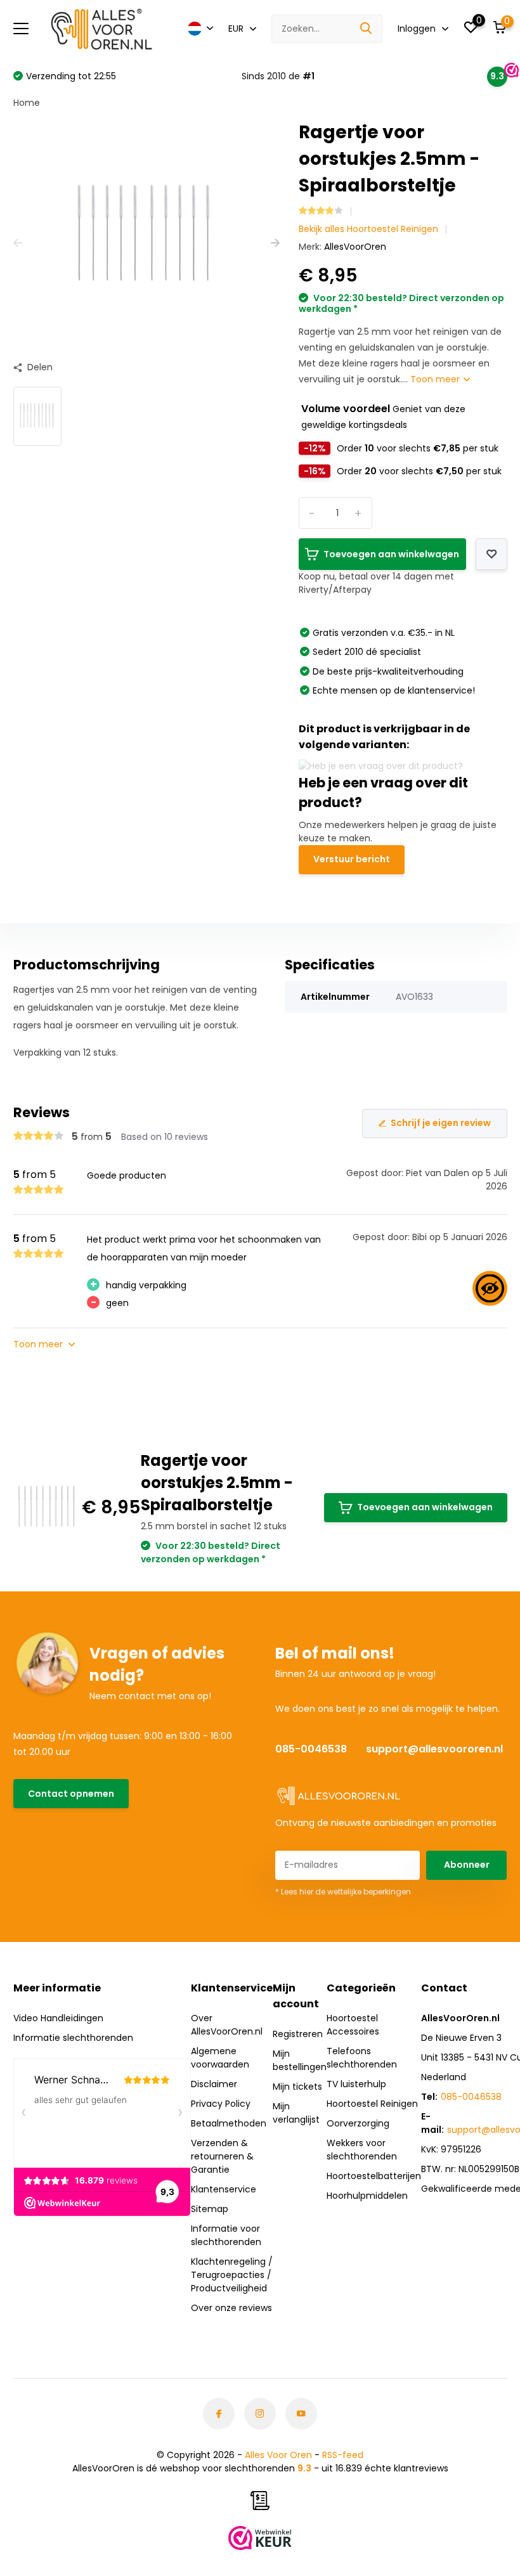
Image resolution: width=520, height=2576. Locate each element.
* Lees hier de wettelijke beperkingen (343, 1892)
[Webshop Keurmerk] (260, 2538)
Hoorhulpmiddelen (367, 2196)
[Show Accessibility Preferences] (490, 1288)
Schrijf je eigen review (441, 1123)
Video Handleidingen (58, 2018)
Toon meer (436, 379)
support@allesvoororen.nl (434, 1749)
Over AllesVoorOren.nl (227, 2025)
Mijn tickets (297, 2087)
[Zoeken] (367, 29)
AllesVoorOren (355, 247)
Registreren (298, 2034)
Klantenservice (224, 2189)
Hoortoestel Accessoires (353, 2025)
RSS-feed (343, 2455)
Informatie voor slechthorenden (226, 2235)
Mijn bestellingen (300, 2060)
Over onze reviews (231, 2308)
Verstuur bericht (352, 859)
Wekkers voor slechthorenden (362, 2150)
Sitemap (210, 2209)
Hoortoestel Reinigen (372, 2104)
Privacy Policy (221, 2104)
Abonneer (467, 1865)
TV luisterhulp (356, 2084)
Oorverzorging (358, 2123)
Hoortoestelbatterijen (374, 2176)
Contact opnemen (71, 1794)
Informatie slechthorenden (73, 2038)
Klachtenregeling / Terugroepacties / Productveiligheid (232, 2275)
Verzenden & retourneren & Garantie (222, 2156)
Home (27, 103)
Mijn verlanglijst (296, 2113)
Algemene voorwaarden (220, 2058)
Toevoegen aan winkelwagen (425, 1507)
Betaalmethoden (229, 2123)
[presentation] (18, 243)
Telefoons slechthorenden (362, 2058)
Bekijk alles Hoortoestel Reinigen (368, 229)
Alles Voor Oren (278, 2455)
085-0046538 (311, 1749)
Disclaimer (214, 2084)
